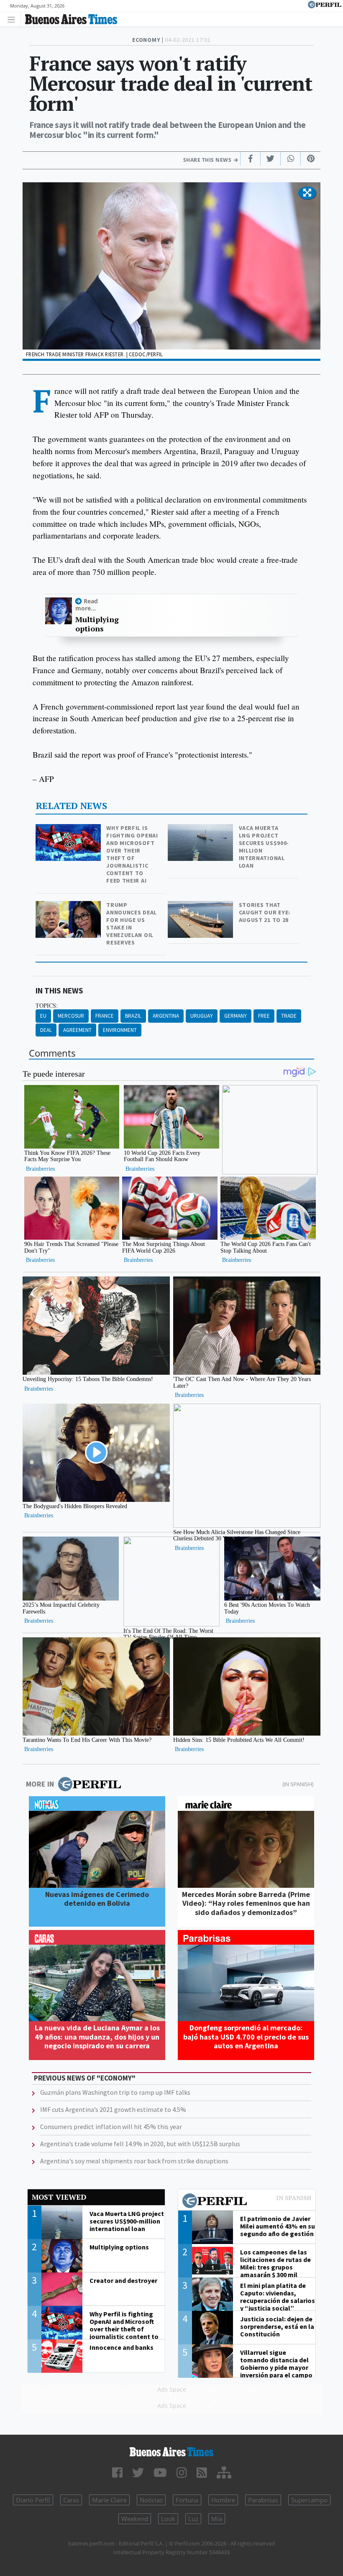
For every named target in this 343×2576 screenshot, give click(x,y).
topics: (47, 1006)
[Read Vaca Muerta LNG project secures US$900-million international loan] (201, 830)
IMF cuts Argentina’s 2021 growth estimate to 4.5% (113, 2109)
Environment (120, 1030)
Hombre (223, 2500)
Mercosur (71, 1016)
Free (264, 1016)
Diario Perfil (33, 2500)
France (105, 1016)
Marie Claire (109, 2500)
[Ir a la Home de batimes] (171, 2452)
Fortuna (187, 2500)
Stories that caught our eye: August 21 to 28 (265, 912)
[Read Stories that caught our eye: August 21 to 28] (201, 907)
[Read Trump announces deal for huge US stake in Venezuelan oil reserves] (69, 907)
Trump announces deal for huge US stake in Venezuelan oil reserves (132, 924)
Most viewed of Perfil (247, 2202)
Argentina (166, 1016)
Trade (289, 1016)
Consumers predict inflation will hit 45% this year (111, 2127)
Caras (71, 2500)
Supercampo (309, 2500)
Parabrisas (263, 2500)
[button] (307, 193)
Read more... (87, 605)
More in (40, 1784)
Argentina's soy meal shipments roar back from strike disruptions (134, 2161)
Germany (235, 1016)
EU (43, 1016)
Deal (46, 1030)
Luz (193, 2519)
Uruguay (202, 1016)
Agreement (77, 1030)
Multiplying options (97, 624)
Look (168, 2519)
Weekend (135, 2519)
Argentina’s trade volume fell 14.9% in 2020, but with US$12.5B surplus (140, 2144)
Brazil (133, 1016)
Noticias (151, 2500)
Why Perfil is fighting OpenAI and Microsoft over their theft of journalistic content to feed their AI (132, 854)
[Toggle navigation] (14, 19)
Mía (217, 2519)
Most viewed (59, 2197)
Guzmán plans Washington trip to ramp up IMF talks (115, 2092)
